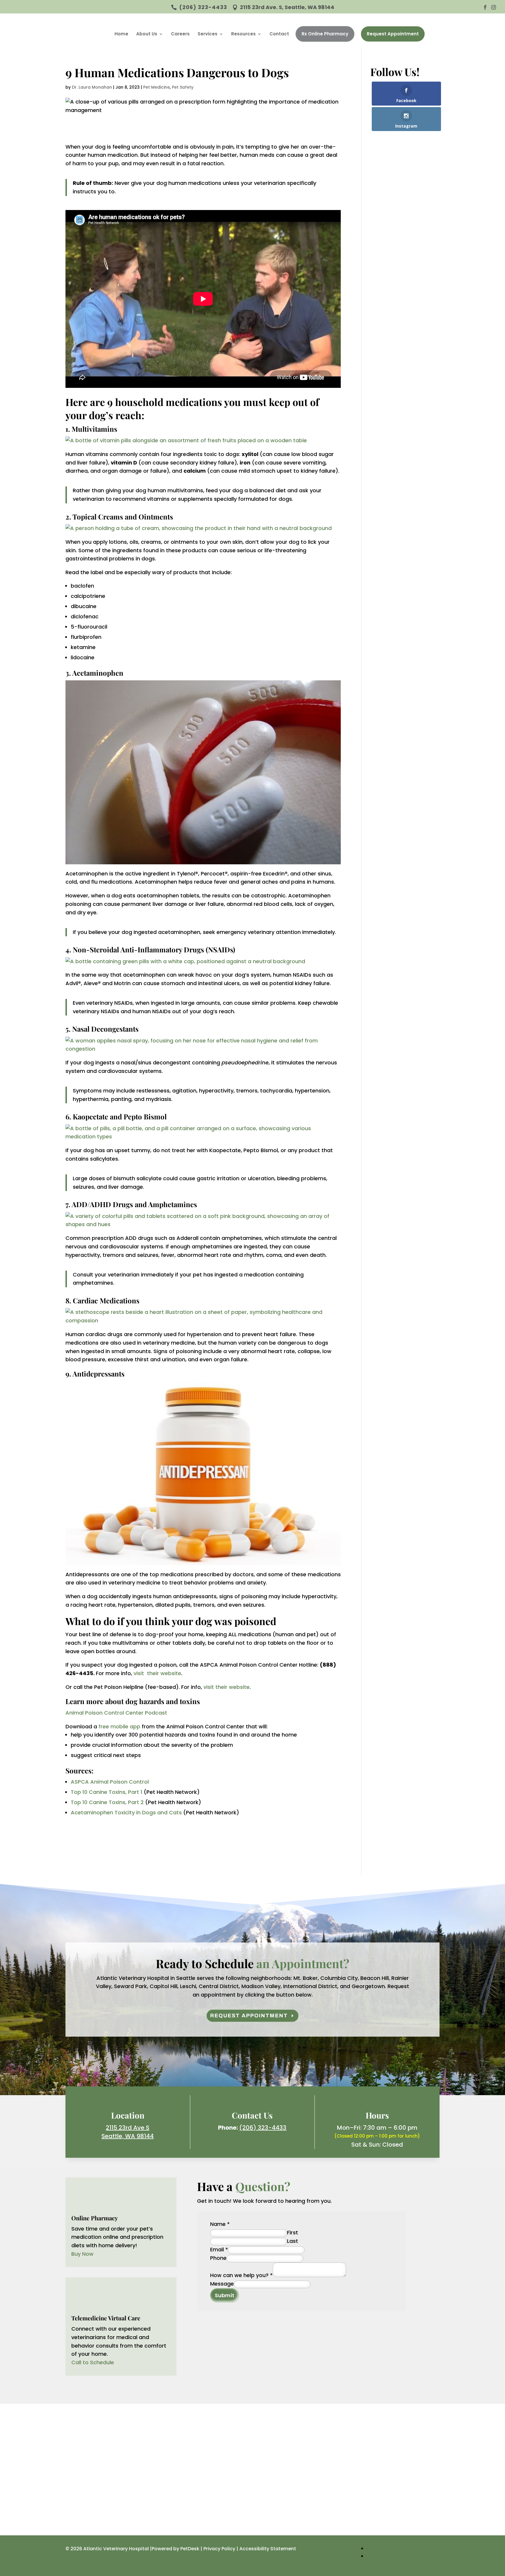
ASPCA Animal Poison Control (110, 1782)
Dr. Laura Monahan (92, 87)
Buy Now (82, 2254)
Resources (243, 34)
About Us (147, 34)
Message (222, 2284)
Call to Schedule (93, 2362)
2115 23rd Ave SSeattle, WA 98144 (128, 2132)
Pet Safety (183, 87)
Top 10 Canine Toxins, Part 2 (107, 1802)
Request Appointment (393, 34)
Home (121, 34)
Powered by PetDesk (175, 2549)
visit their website (157, 1673)
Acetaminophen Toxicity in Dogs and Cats (126, 1812)
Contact (279, 34)
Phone (218, 2258)
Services (207, 34)
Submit (225, 2295)
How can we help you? (241, 2275)
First (293, 2232)
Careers (180, 34)
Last (293, 2241)
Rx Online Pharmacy (325, 34)
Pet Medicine (156, 87)
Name (220, 2224)
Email (219, 2249)
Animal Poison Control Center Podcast (116, 1713)
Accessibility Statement (268, 2549)
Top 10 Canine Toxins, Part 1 (107, 1792)
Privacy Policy (219, 2549)
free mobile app (119, 1726)
